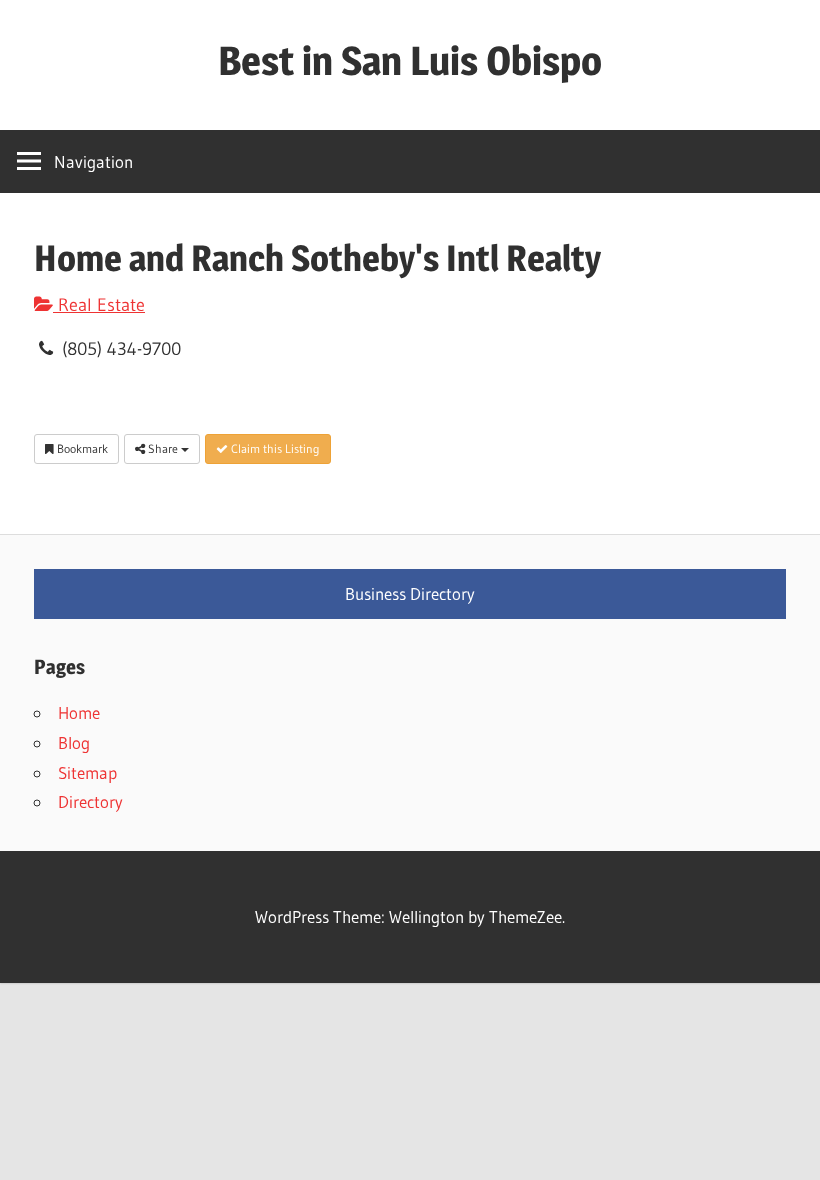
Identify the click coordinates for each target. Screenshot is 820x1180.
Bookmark (81, 448)
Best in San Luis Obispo (410, 60)
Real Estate (99, 305)
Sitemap (87, 772)
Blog (74, 742)
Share (163, 448)
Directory (90, 801)
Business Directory (410, 593)
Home (79, 712)
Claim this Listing (274, 448)
